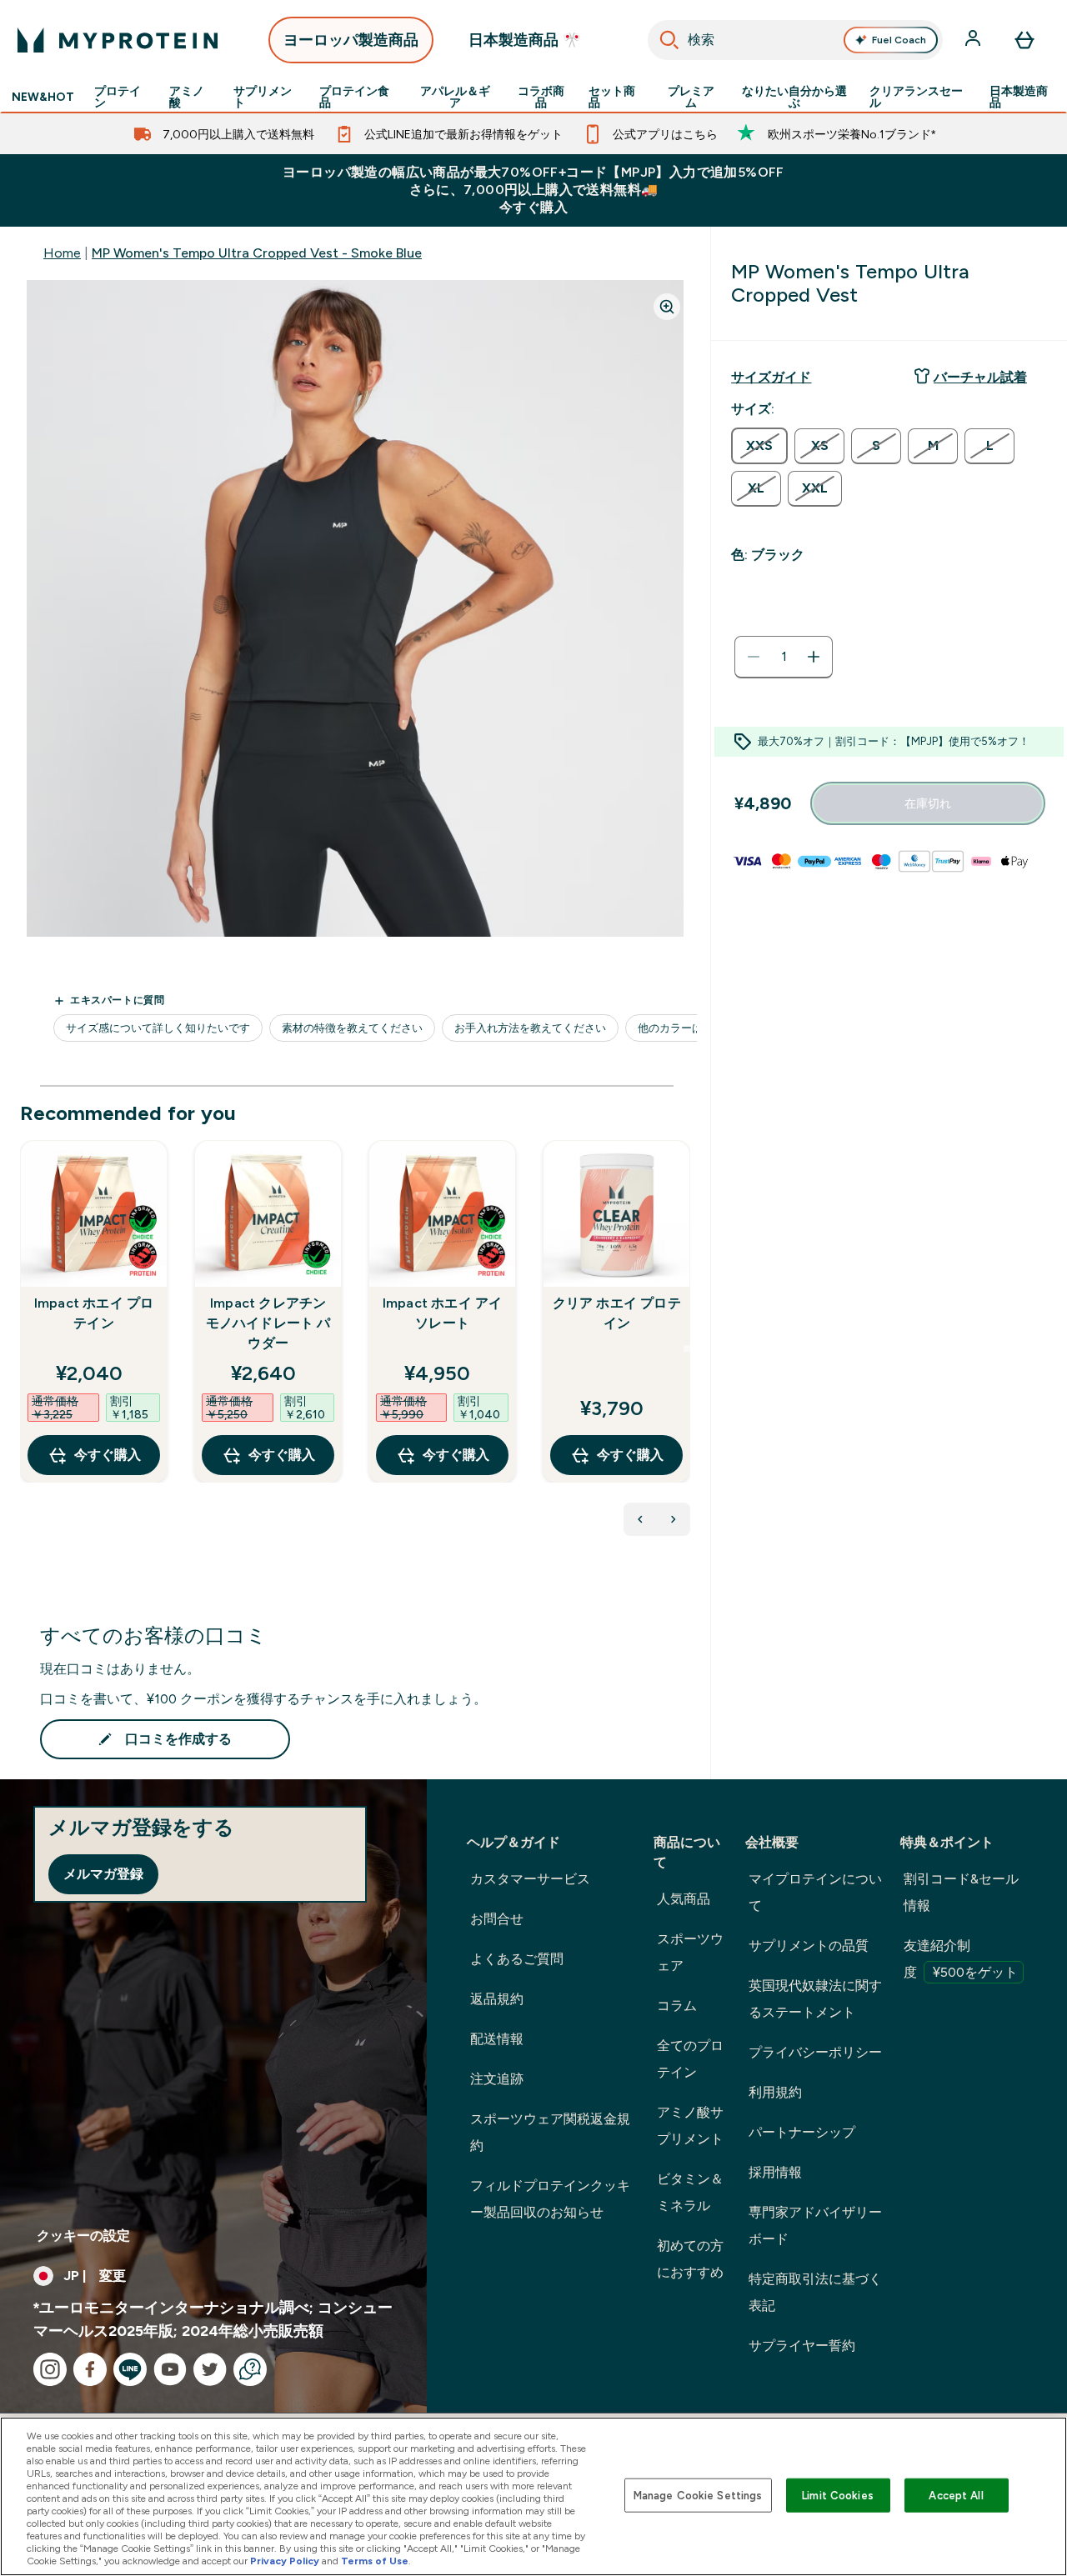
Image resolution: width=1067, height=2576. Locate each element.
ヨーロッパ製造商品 (351, 40)
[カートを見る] (1024, 40)
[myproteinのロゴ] (118, 40)
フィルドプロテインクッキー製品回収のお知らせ (550, 2199)
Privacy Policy (285, 2561)
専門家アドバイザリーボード (815, 2226)
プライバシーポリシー (815, 2052)
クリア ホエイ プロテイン (617, 1313)
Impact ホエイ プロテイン (94, 1313)
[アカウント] (974, 40)
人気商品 (684, 1899)
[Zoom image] (667, 307)
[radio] (759, 446)
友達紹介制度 (961, 1959)
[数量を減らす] (754, 657)
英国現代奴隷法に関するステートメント (815, 1999)
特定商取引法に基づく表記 (815, 2292)
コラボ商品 (541, 97)
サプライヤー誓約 (802, 2346)
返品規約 (497, 1999)
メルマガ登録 (103, 1874)
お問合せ (497, 1919)
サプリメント (263, 97)
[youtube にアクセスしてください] (170, 2369)
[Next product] (674, 1519)
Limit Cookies (838, 2495)
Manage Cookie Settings (698, 2495)
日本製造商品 (1019, 97)
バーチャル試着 (980, 377)
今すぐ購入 (108, 1455)
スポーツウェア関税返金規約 (550, 2132)
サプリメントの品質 (809, 1946)
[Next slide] (687, 1348)
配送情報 (497, 2039)
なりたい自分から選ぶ (794, 97)
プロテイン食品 (354, 97)
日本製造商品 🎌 (525, 40)
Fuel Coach (899, 40)
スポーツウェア (690, 1952)
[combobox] (795, 40)
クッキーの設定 (83, 2236)
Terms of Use (375, 2561)
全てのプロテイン (690, 2059)
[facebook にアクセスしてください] (90, 2369)
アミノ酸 (187, 97)
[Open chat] (250, 2369)
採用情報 (775, 2172)
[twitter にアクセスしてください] (210, 2369)
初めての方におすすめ (690, 2259)
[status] (784, 657)
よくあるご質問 (517, 1959)
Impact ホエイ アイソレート (443, 1313)
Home (62, 253)
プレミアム (691, 97)
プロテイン (118, 97)
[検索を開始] (669, 40)
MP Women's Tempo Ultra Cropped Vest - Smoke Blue (257, 253)
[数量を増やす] (814, 657)
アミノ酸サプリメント (690, 2126)
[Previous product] (640, 1519)
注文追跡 (497, 2079)
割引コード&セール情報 (961, 1892)
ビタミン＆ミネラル (690, 2192)
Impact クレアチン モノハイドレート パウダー (268, 1323)
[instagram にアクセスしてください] (50, 2369)
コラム (677, 2006)
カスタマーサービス (530, 1879)
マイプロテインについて (815, 1892)
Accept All (956, 2495)
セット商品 (612, 97)
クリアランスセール (916, 97)
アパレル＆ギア (455, 97)
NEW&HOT (43, 97)
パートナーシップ (802, 2132)
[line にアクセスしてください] (130, 2369)
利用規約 (775, 2092)
